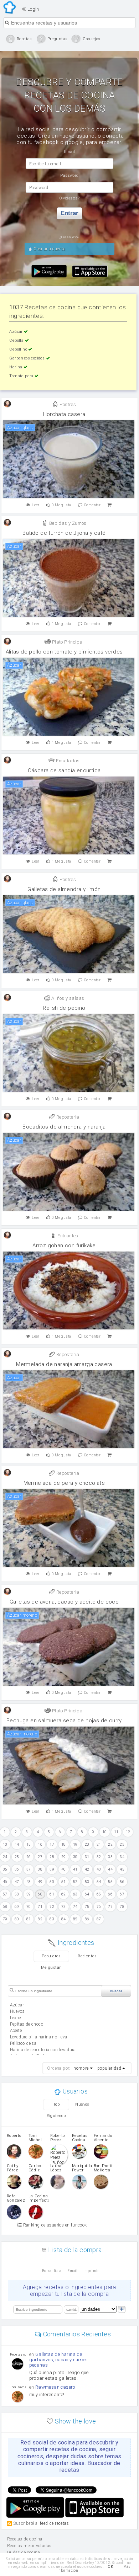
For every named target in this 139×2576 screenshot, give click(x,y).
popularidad (109, 2068)
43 (99, 1869)
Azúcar (17, 332)
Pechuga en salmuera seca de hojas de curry (64, 1721)
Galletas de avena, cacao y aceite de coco (64, 1602)
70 (29, 1907)
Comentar (92, 505)
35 (5, 1869)
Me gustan (52, 1967)
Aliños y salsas (67, 998)
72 (52, 1907)
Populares (51, 1956)
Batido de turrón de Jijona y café (64, 533)
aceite (16, 2031)
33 (110, 1857)
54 (99, 1882)
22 (110, 1844)
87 (99, 1919)
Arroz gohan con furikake (64, 1246)
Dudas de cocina (24, 2553)
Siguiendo (56, 2116)
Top (56, 2104)
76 (99, 1907)
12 (128, 1832)
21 (99, 1844)
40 (64, 1869)
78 (122, 1907)
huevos (17, 2011)
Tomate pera (22, 376)
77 (110, 1907)
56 (122, 1882)
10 (105, 1832)
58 (17, 1894)
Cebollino (19, 349)
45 (122, 1869)
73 (64, 1907)
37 (29, 1869)
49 (40, 1882)
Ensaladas (67, 761)
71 (40, 1907)
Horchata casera (64, 414)
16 (40, 1844)
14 (17, 1844)
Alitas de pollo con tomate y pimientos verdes (64, 652)
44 (110, 1869)
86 (87, 1919)
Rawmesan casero (55, 2387)
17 (52, 1844)
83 (52, 1919)
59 (29, 1894)
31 (87, 1857)
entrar (69, 213)
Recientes (87, 1956)
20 (87, 1844)
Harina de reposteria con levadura (43, 2050)
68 (5, 1907)
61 (52, 1894)
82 (40, 1919)
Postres (67, 404)
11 (116, 1832)
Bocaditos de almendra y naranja (64, 1127)
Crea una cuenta (49, 249)
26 (29, 1857)
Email (72, 2271)
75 (87, 1907)
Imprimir (91, 2271)
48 (29, 1882)
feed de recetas (54, 2523)
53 (87, 1882)
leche (16, 2018)
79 (5, 1919)
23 (122, 1844)
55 (110, 1882)
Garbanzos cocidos (27, 358)
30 (75, 1857)
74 (75, 1907)
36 (17, 1869)
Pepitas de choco (27, 2024)
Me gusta (61, 505)
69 (17, 1907)
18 (64, 1844)
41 (75, 1869)
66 (110, 1894)
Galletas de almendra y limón (64, 889)
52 (75, 1882)
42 (87, 1869)
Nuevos (82, 2104)
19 (75, 1844)
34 (122, 1857)
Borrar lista (52, 2271)
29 (64, 1857)
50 (52, 1882)
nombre (81, 2068)
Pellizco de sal (24, 2043)
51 (64, 1882)
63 (75, 1894)
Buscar (116, 1991)
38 (40, 1869)
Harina (16, 367)
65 (99, 1894)
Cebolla (17, 340)
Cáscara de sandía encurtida (64, 770)
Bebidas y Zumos (67, 523)
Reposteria (67, 1117)
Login (32, 9)
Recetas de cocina (10, 7)
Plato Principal (67, 642)
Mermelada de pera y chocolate (64, 1483)
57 (5, 1894)
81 (29, 1919)
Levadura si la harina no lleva (39, 2037)
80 (17, 1919)
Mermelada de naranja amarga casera (64, 1364)
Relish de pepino (64, 1008)
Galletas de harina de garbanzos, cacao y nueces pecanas (59, 2360)
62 (64, 1894)
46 (5, 1882)
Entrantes (67, 1236)
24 (5, 1857)
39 (52, 1869)
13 (5, 1844)
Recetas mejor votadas (29, 2546)
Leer (36, 505)
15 (29, 1844)
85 (75, 1919)
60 (40, 1894)
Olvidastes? (69, 198)
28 (52, 1857)
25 (17, 1857)
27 (40, 1857)
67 (122, 1894)
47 (17, 1882)
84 (64, 1919)
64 (87, 1894)
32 (99, 1857)
